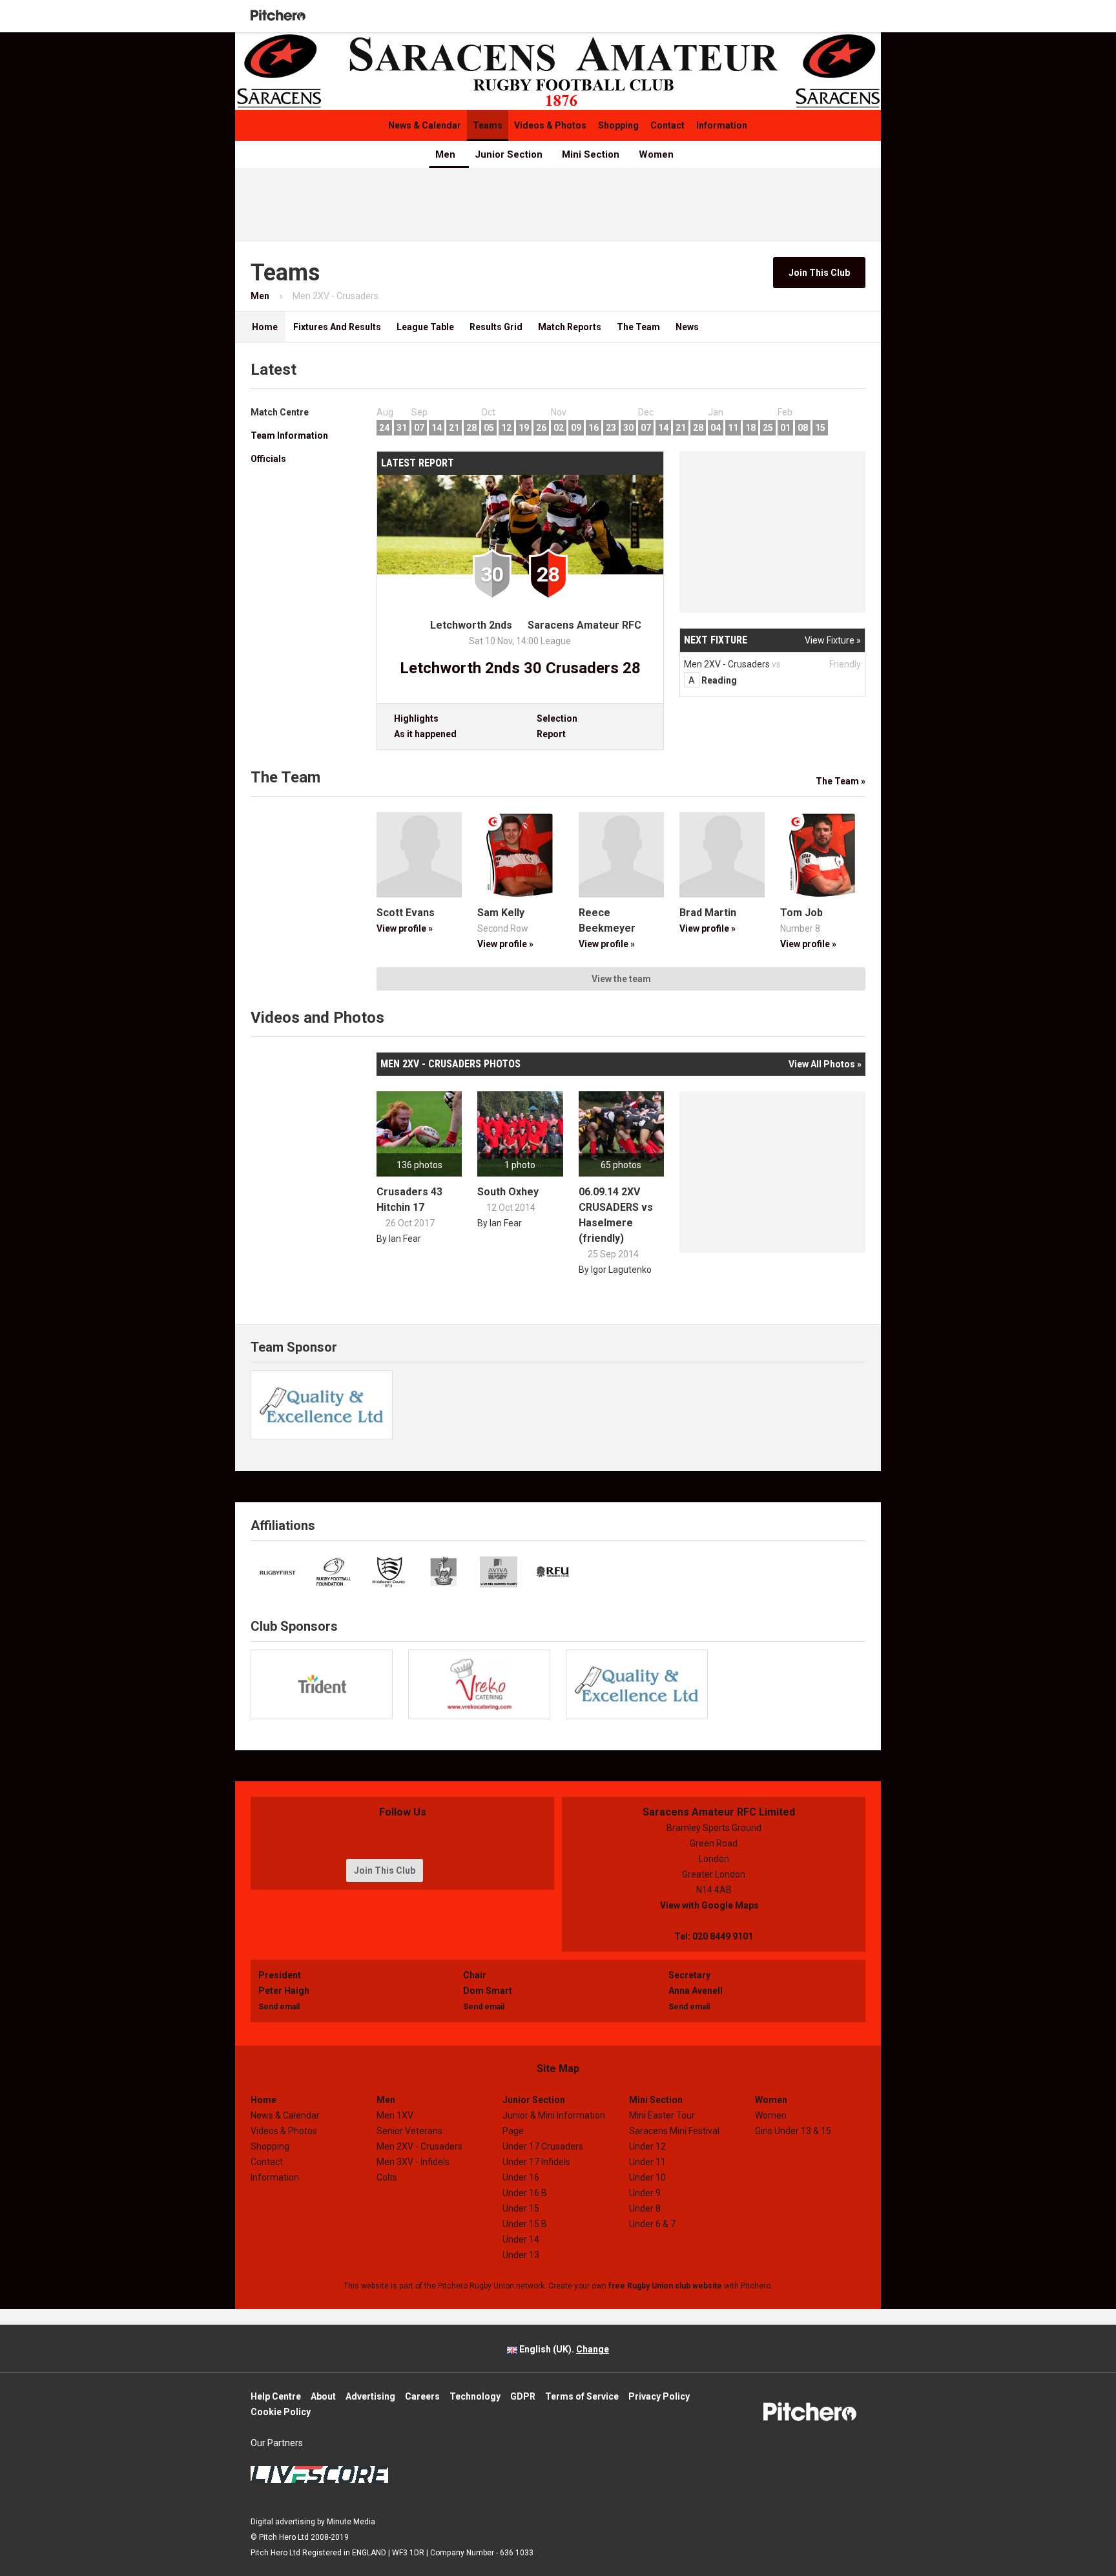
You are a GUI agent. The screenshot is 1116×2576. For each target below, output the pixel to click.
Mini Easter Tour (662, 2115)
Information (722, 125)
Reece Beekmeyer (607, 920)
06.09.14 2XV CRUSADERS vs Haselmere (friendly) (616, 1215)
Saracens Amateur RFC (584, 625)
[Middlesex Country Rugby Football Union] (389, 1572)
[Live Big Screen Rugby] (499, 1572)
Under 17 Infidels (536, 2162)
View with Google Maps (714, 1905)
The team (638, 327)
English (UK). (563, 2349)
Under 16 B (525, 2193)
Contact (667, 125)
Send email (279, 2007)
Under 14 (521, 2239)
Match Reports (570, 327)
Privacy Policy (659, 2396)
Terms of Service (582, 2396)
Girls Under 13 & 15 (793, 2131)
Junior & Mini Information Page (554, 2123)
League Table (425, 327)
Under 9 (645, 2193)
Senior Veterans (409, 2131)
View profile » (405, 928)
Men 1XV (395, 2115)
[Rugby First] (278, 1572)
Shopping (618, 125)
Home (260, 327)
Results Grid (496, 327)
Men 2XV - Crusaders (419, 2146)
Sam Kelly (501, 913)
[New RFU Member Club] (553, 1572)
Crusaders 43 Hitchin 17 (409, 1199)
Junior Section (509, 154)
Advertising (370, 2396)
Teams (488, 125)
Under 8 (645, 2208)
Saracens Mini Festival (674, 2131)
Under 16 (521, 2177)
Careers (422, 2396)
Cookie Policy (281, 2412)
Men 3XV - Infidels (413, 2162)
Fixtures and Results (337, 327)
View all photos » (825, 1064)
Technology (475, 2396)
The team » (841, 781)
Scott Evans (406, 913)
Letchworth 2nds (471, 625)
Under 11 (647, 2162)
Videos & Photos (550, 125)
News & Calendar (425, 125)
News (687, 327)
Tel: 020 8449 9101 (714, 1936)
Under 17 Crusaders (543, 2146)
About (323, 2396)
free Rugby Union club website (665, 2286)
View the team (621, 979)
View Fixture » (833, 640)
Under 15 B (525, 2224)
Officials (268, 459)
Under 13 (521, 2255)
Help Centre (276, 2396)
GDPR (523, 2396)
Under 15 (521, 2208)
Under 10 (647, 2177)
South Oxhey (508, 1192)
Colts (387, 2177)
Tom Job (801, 913)
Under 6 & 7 (652, 2224)
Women (656, 154)
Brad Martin (708, 913)
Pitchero (278, 16)
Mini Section (591, 154)
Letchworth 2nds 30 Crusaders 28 (520, 668)
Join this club (819, 273)
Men (445, 154)
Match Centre (280, 412)
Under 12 (647, 2146)
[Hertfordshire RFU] (444, 1572)
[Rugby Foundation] (334, 1572)
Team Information (289, 435)
